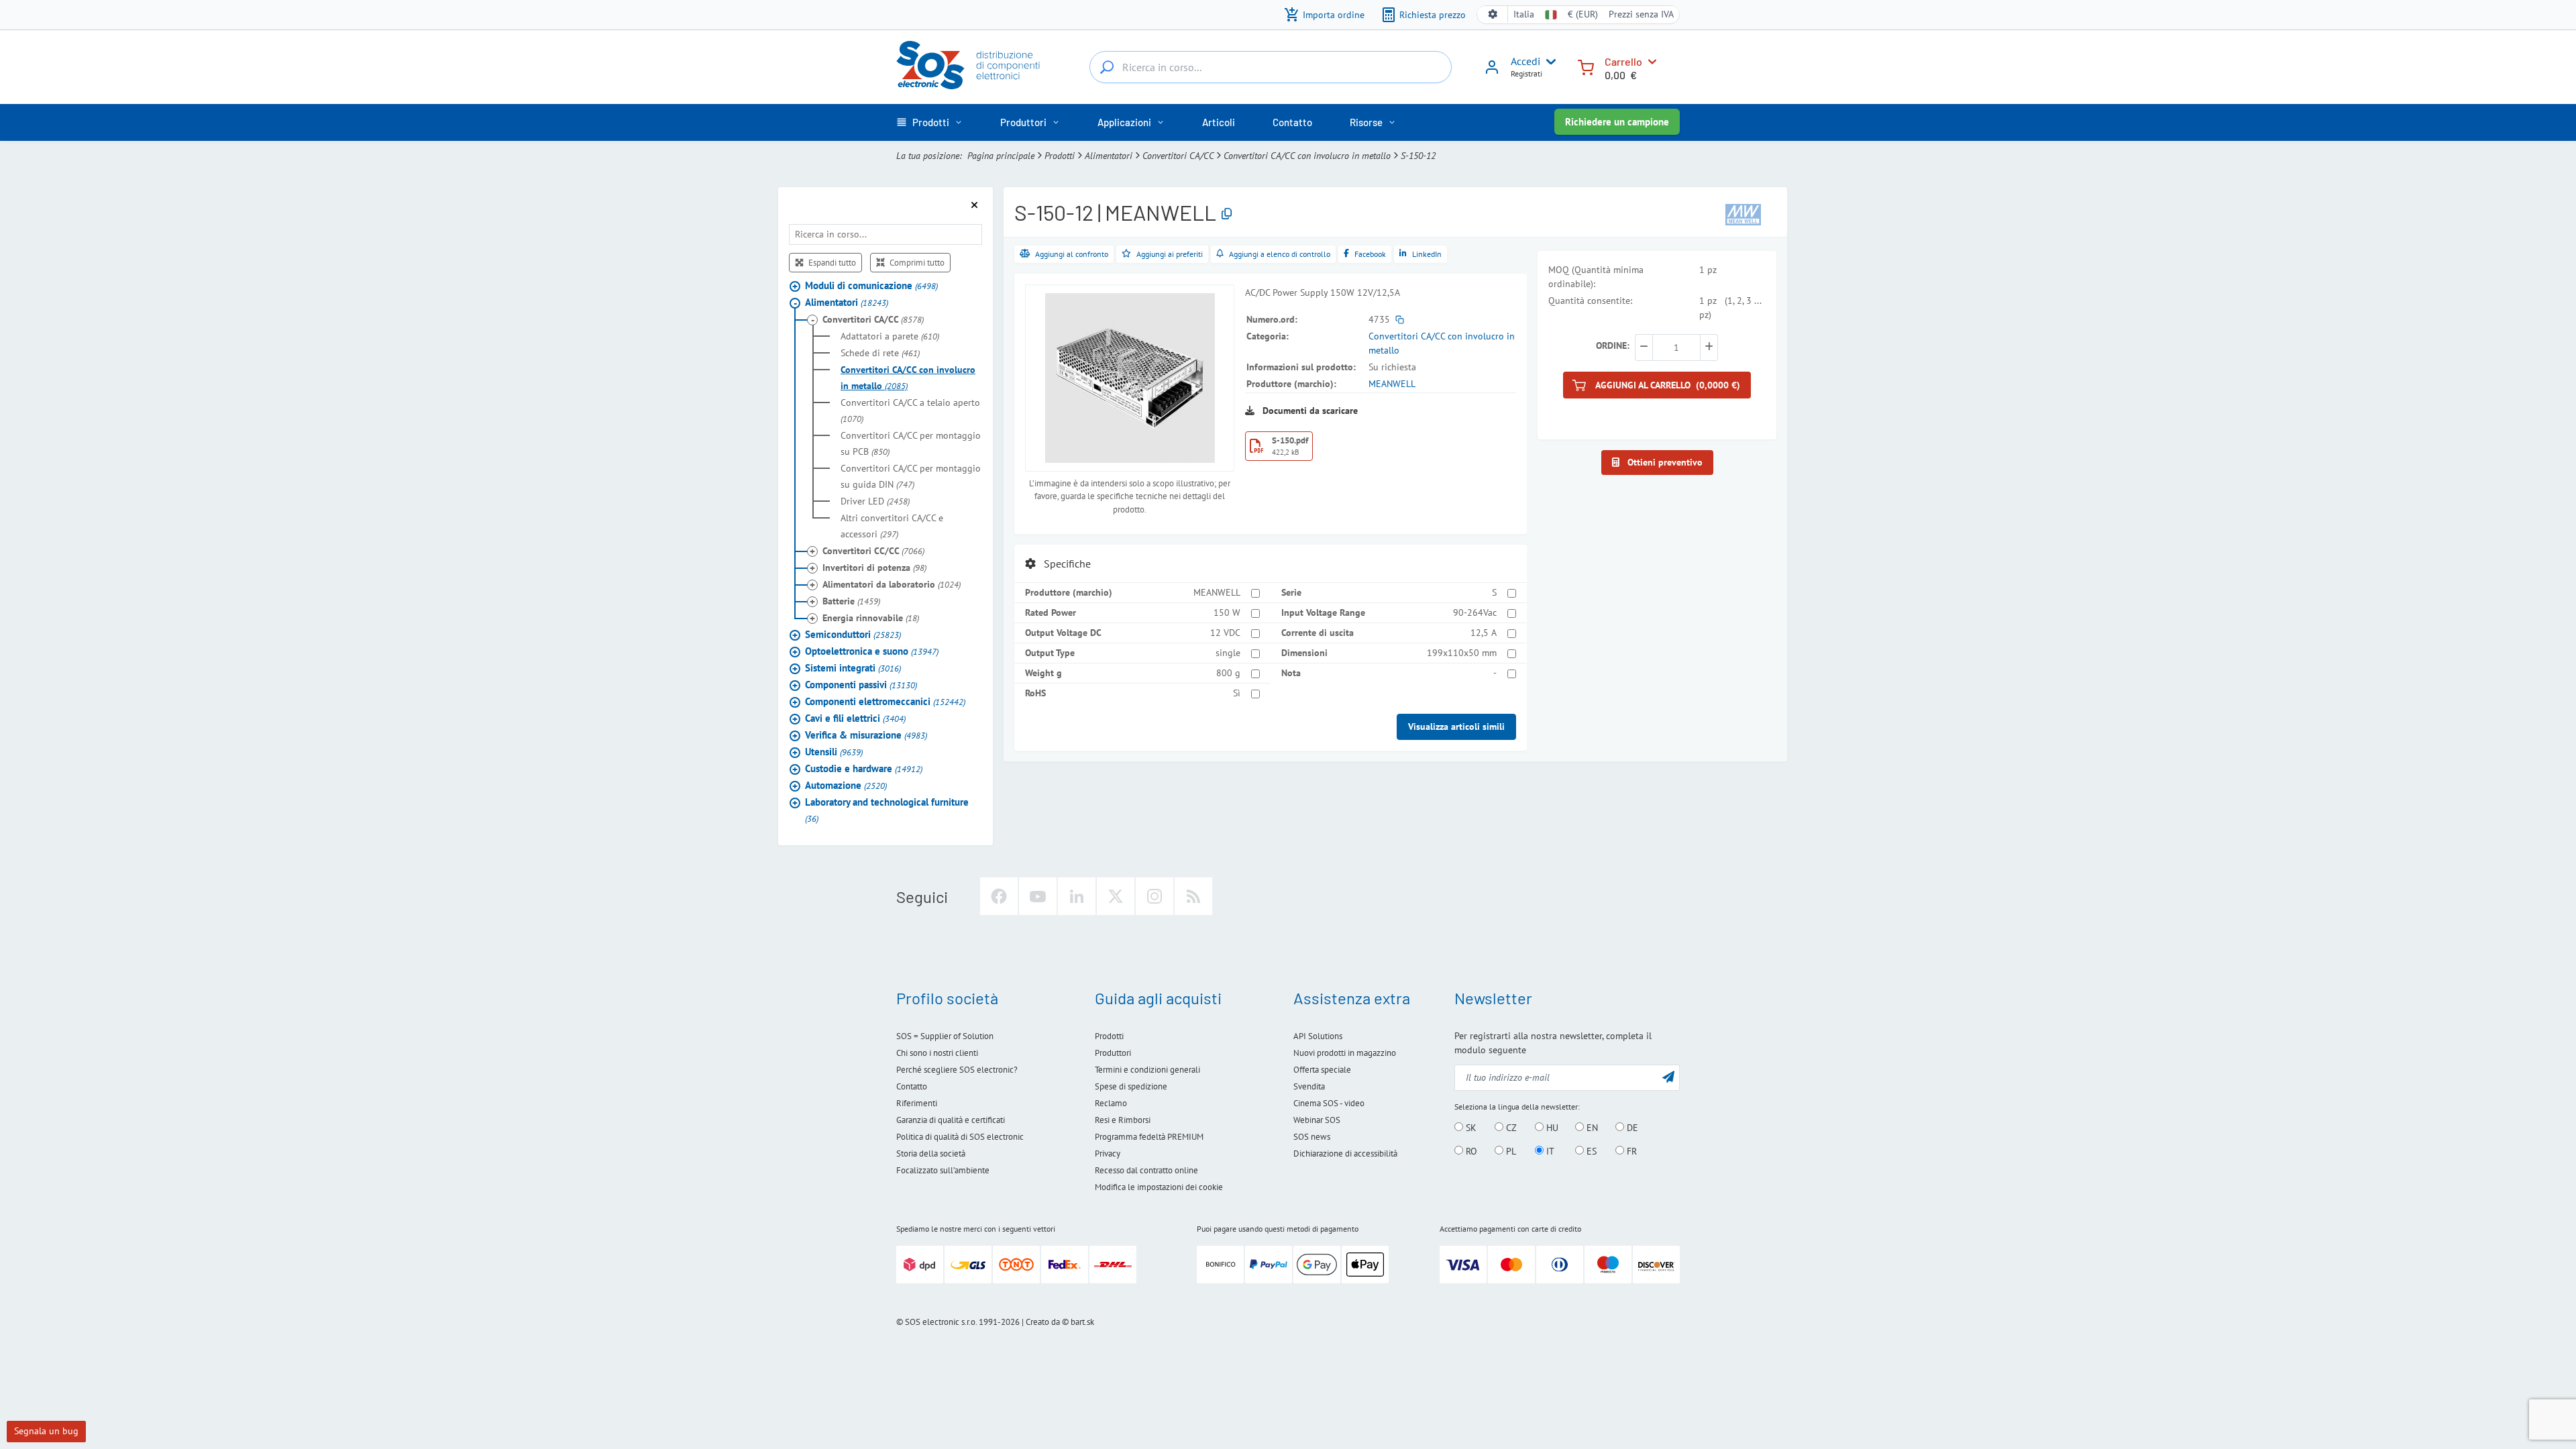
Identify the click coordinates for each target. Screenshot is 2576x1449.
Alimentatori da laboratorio (892, 584)
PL (1510, 1151)
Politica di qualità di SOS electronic (960, 1137)
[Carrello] (1586, 66)
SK (1470, 1128)
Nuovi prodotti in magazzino (1345, 1053)
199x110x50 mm (1462, 653)
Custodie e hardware (864, 768)
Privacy (1108, 1153)
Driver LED (875, 501)
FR (1630, 1151)
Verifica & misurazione (866, 735)
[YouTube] (1038, 896)
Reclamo (1111, 1103)
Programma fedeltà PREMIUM (1149, 1137)
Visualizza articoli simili (1456, 727)
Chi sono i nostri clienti (937, 1053)
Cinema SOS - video (1329, 1103)
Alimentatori (1109, 156)
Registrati (1526, 73)
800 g (1228, 673)
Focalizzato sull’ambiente (943, 1170)
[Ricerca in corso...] (1107, 67)
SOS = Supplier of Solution (945, 1036)
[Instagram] (1155, 896)
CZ (1510, 1128)
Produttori (1113, 1053)
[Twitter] (1116, 896)
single (1228, 653)
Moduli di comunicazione (871, 285)
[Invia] (1668, 1076)
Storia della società (931, 1153)
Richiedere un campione (1617, 122)
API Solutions (1318, 1036)
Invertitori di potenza (874, 568)
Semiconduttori (853, 634)
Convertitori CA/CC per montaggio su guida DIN (911, 476)
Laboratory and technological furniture (887, 810)
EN (1591, 1128)
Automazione (846, 785)
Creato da (1043, 1322)
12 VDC (1225, 633)
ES (1590, 1151)
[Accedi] (1492, 72)
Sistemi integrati (853, 668)
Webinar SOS (1317, 1120)
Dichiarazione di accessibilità (1345, 1153)
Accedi (1525, 61)
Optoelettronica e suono (872, 651)
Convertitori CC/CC (873, 551)
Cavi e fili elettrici (855, 718)
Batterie (851, 601)
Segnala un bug (46, 1431)
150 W (1227, 612)
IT (1549, 1151)
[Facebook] (999, 896)
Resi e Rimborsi (1123, 1120)
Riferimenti (917, 1103)
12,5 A (1484, 633)
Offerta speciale (1322, 1070)
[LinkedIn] (1077, 896)
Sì (1237, 693)
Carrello (1623, 61)
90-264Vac (1475, 612)
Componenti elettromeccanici (885, 701)
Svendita (1309, 1086)
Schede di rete (880, 353)
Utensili (834, 752)
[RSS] (1193, 896)
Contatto (912, 1086)
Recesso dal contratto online (1146, 1170)
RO (1470, 1151)
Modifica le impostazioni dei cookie (1159, 1187)
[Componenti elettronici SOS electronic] (975, 65)
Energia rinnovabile (871, 618)
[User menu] (1548, 62)
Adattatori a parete (890, 336)
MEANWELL (1392, 384)
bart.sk (1082, 1322)
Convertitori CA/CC (1178, 156)
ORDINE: (1613, 345)
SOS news (1312, 1137)
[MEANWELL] (1743, 213)
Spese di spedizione (1131, 1086)
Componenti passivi (861, 685)
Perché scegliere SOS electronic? (957, 1070)
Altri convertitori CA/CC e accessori (892, 526)
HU (1551, 1128)
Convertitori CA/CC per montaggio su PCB (911, 443)
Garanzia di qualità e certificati (951, 1120)
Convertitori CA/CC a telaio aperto (910, 411)
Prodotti (1060, 156)
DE (1631, 1128)
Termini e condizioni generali (1147, 1070)
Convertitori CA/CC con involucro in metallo (1307, 156)
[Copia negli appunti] (1227, 214)
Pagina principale (1001, 156)
